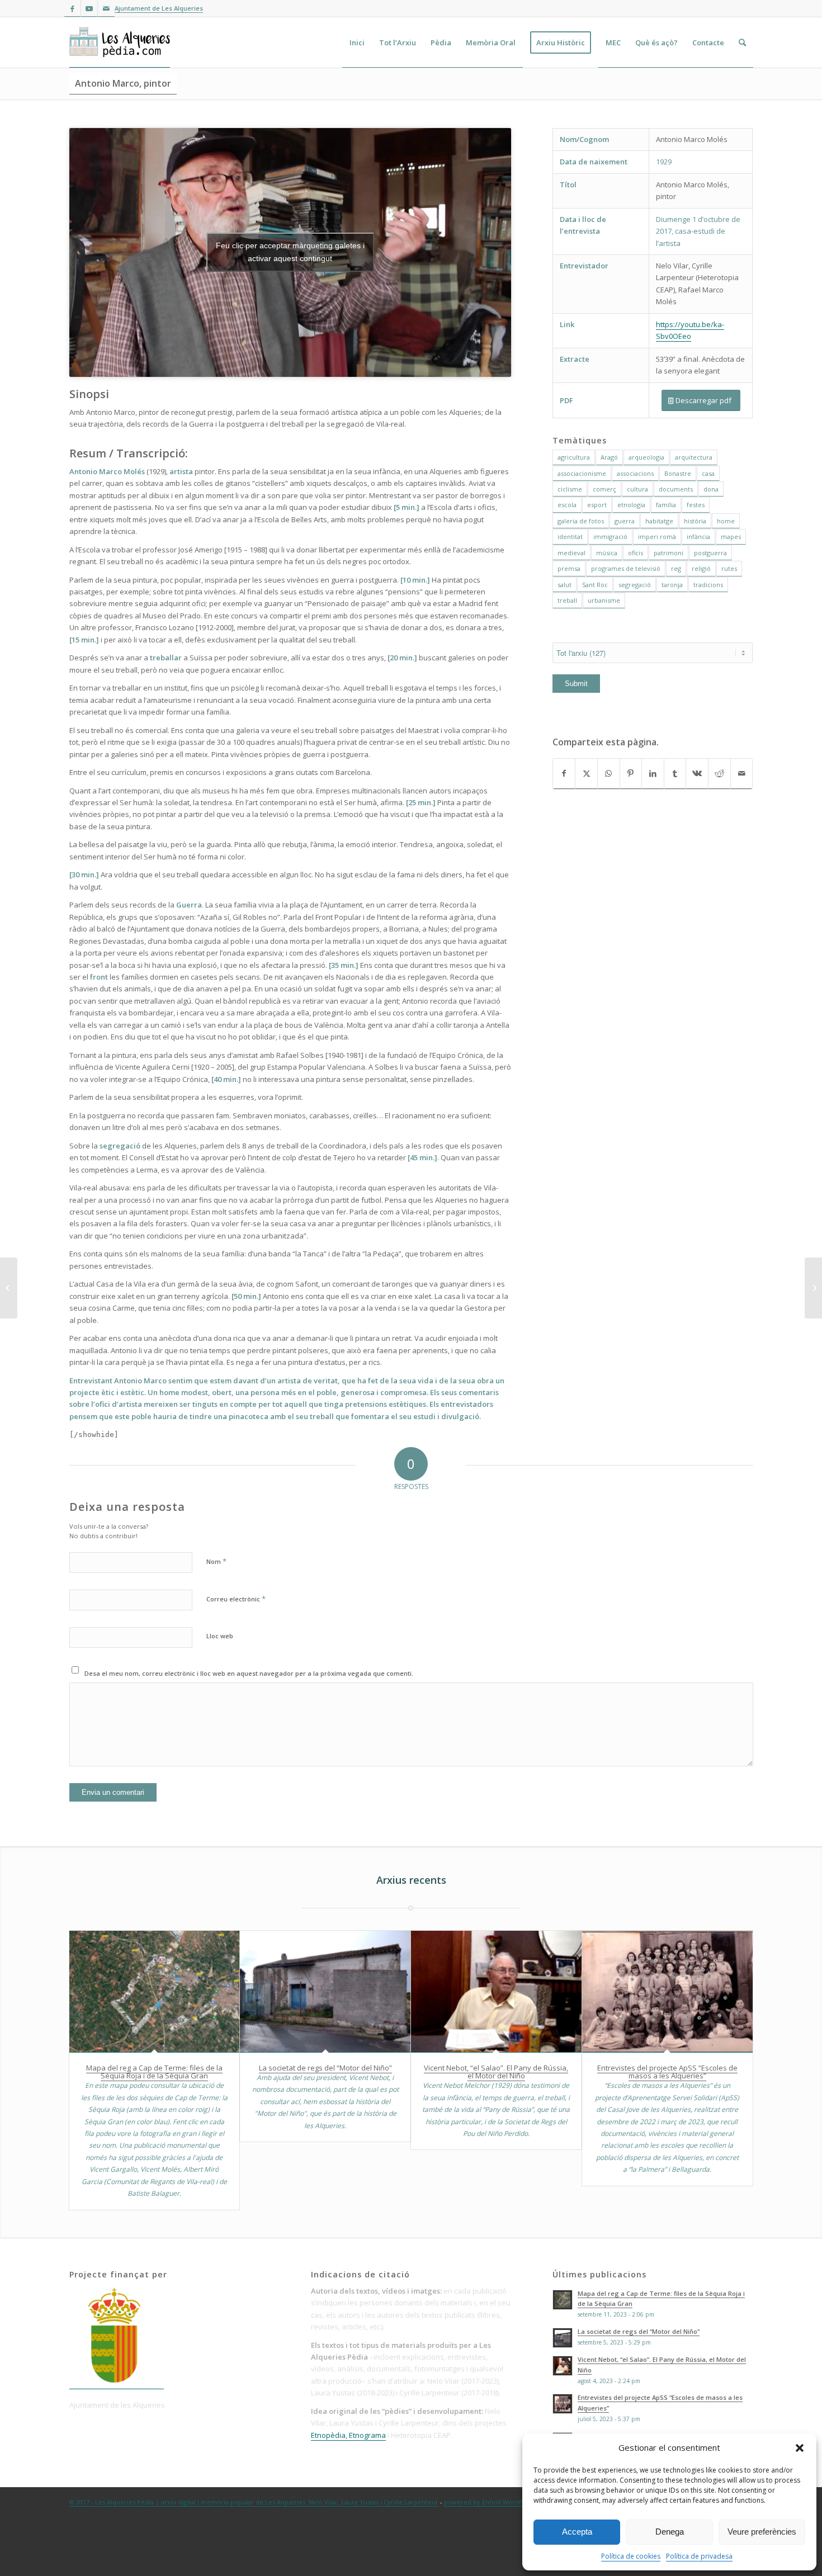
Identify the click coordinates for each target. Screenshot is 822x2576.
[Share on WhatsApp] (609, 774)
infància (698, 537)
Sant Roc (595, 585)
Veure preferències (762, 2532)
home (726, 521)
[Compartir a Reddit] (719, 774)
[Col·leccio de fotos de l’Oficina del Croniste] (9, 1288)
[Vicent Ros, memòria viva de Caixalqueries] (813, 1288)
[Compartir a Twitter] (586, 774)
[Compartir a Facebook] (564, 774)
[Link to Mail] (106, 8)
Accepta (577, 2532)
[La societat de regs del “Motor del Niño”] (325, 1992)
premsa (569, 568)
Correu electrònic (236, 1599)
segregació (635, 585)
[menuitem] (357, 42)
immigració (610, 537)
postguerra (710, 553)
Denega (670, 2532)
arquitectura (694, 457)
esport (597, 505)
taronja (672, 585)
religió (701, 568)
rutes (729, 568)
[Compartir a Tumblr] (675, 774)
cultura (637, 489)
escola (567, 505)
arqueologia (646, 457)
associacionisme (582, 473)
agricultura (574, 457)
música (607, 553)
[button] (800, 2448)
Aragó (609, 457)
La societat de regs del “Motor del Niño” (325, 2068)
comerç (604, 489)
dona (711, 489)
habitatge (659, 521)
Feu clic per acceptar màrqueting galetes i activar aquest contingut (290, 252)
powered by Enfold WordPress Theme (501, 2502)
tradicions (708, 585)
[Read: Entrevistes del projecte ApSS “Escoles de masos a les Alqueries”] (563, 2404)
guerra (625, 521)
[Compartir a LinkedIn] (653, 774)
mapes (731, 537)
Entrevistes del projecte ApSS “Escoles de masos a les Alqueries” (667, 2072)
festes (696, 505)
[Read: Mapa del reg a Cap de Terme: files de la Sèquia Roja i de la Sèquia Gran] (563, 2300)
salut (564, 585)
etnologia (631, 505)
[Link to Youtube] (89, 8)
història (695, 521)
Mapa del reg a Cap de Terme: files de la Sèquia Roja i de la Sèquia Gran (154, 2072)
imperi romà (657, 537)
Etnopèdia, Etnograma (348, 2435)
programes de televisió (626, 568)
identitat (570, 537)
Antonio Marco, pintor (123, 83)
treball (567, 600)
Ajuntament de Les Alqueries (159, 8)
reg (676, 568)
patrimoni (669, 553)
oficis (636, 553)
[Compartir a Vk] (697, 774)
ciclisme (570, 489)
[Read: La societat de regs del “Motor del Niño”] (563, 2338)
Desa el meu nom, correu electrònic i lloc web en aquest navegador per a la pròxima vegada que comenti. (249, 1673)
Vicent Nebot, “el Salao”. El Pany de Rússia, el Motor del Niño (496, 2072)
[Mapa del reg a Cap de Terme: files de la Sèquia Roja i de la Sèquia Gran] (155, 1992)
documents (676, 489)
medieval (571, 553)
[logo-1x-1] (120, 42)
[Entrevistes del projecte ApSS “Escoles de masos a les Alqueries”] (667, 1992)
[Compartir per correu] (742, 774)
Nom (216, 1561)
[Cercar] (742, 42)
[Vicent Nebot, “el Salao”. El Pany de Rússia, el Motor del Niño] (496, 1992)
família (666, 505)
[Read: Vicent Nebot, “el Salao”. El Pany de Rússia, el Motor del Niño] (563, 2366)
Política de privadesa (699, 2556)
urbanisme (604, 600)
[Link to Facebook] (72, 8)
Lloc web (220, 1636)
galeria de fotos (581, 521)
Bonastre (678, 473)
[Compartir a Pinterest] (631, 774)
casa (708, 473)
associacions (635, 473)
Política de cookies (631, 2556)
